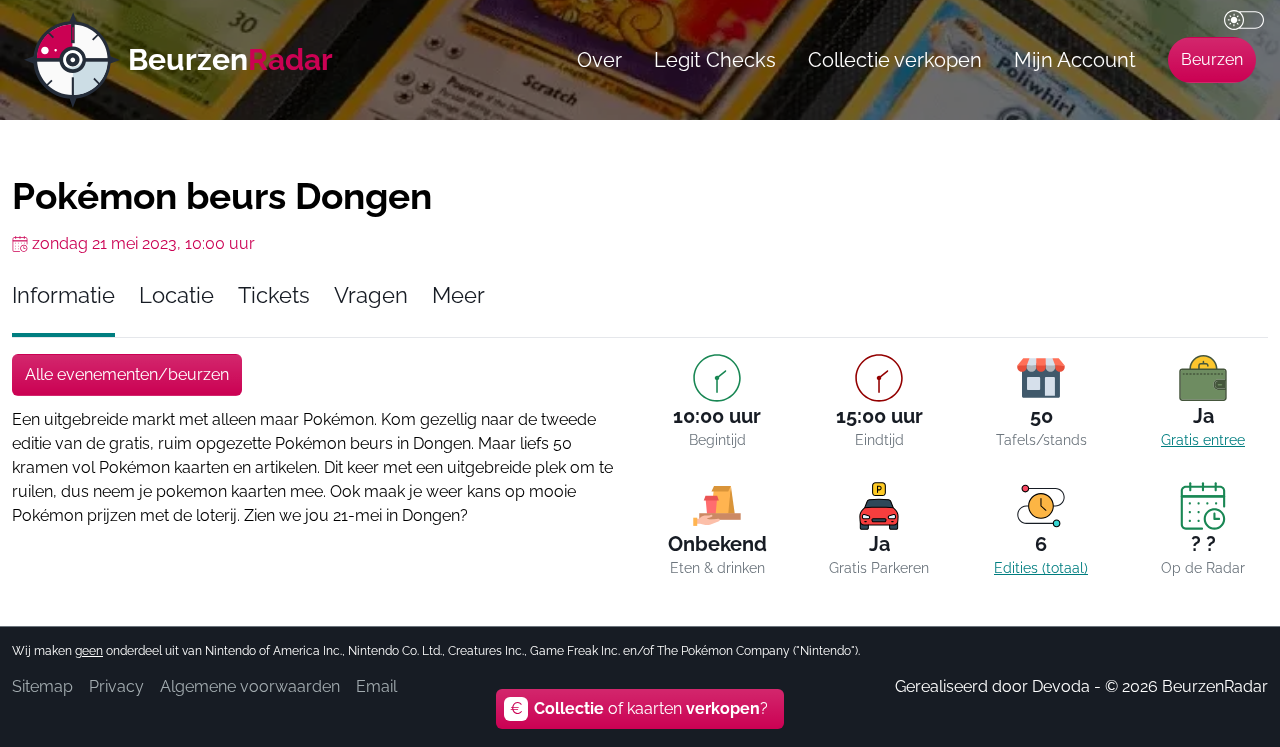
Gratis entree (1203, 440)
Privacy (116, 686)
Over (599, 60)
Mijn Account (1075, 60)
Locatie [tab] (176, 295)
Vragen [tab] (371, 295)
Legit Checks (715, 60)
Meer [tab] (458, 295)
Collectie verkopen (895, 60)
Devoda (1061, 686)
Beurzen (1212, 59)
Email (376, 686)
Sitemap (42, 686)
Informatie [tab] (63, 295)
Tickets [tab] (274, 295)
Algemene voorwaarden (250, 686)
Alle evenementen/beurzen (127, 374)
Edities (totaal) (1041, 568)
